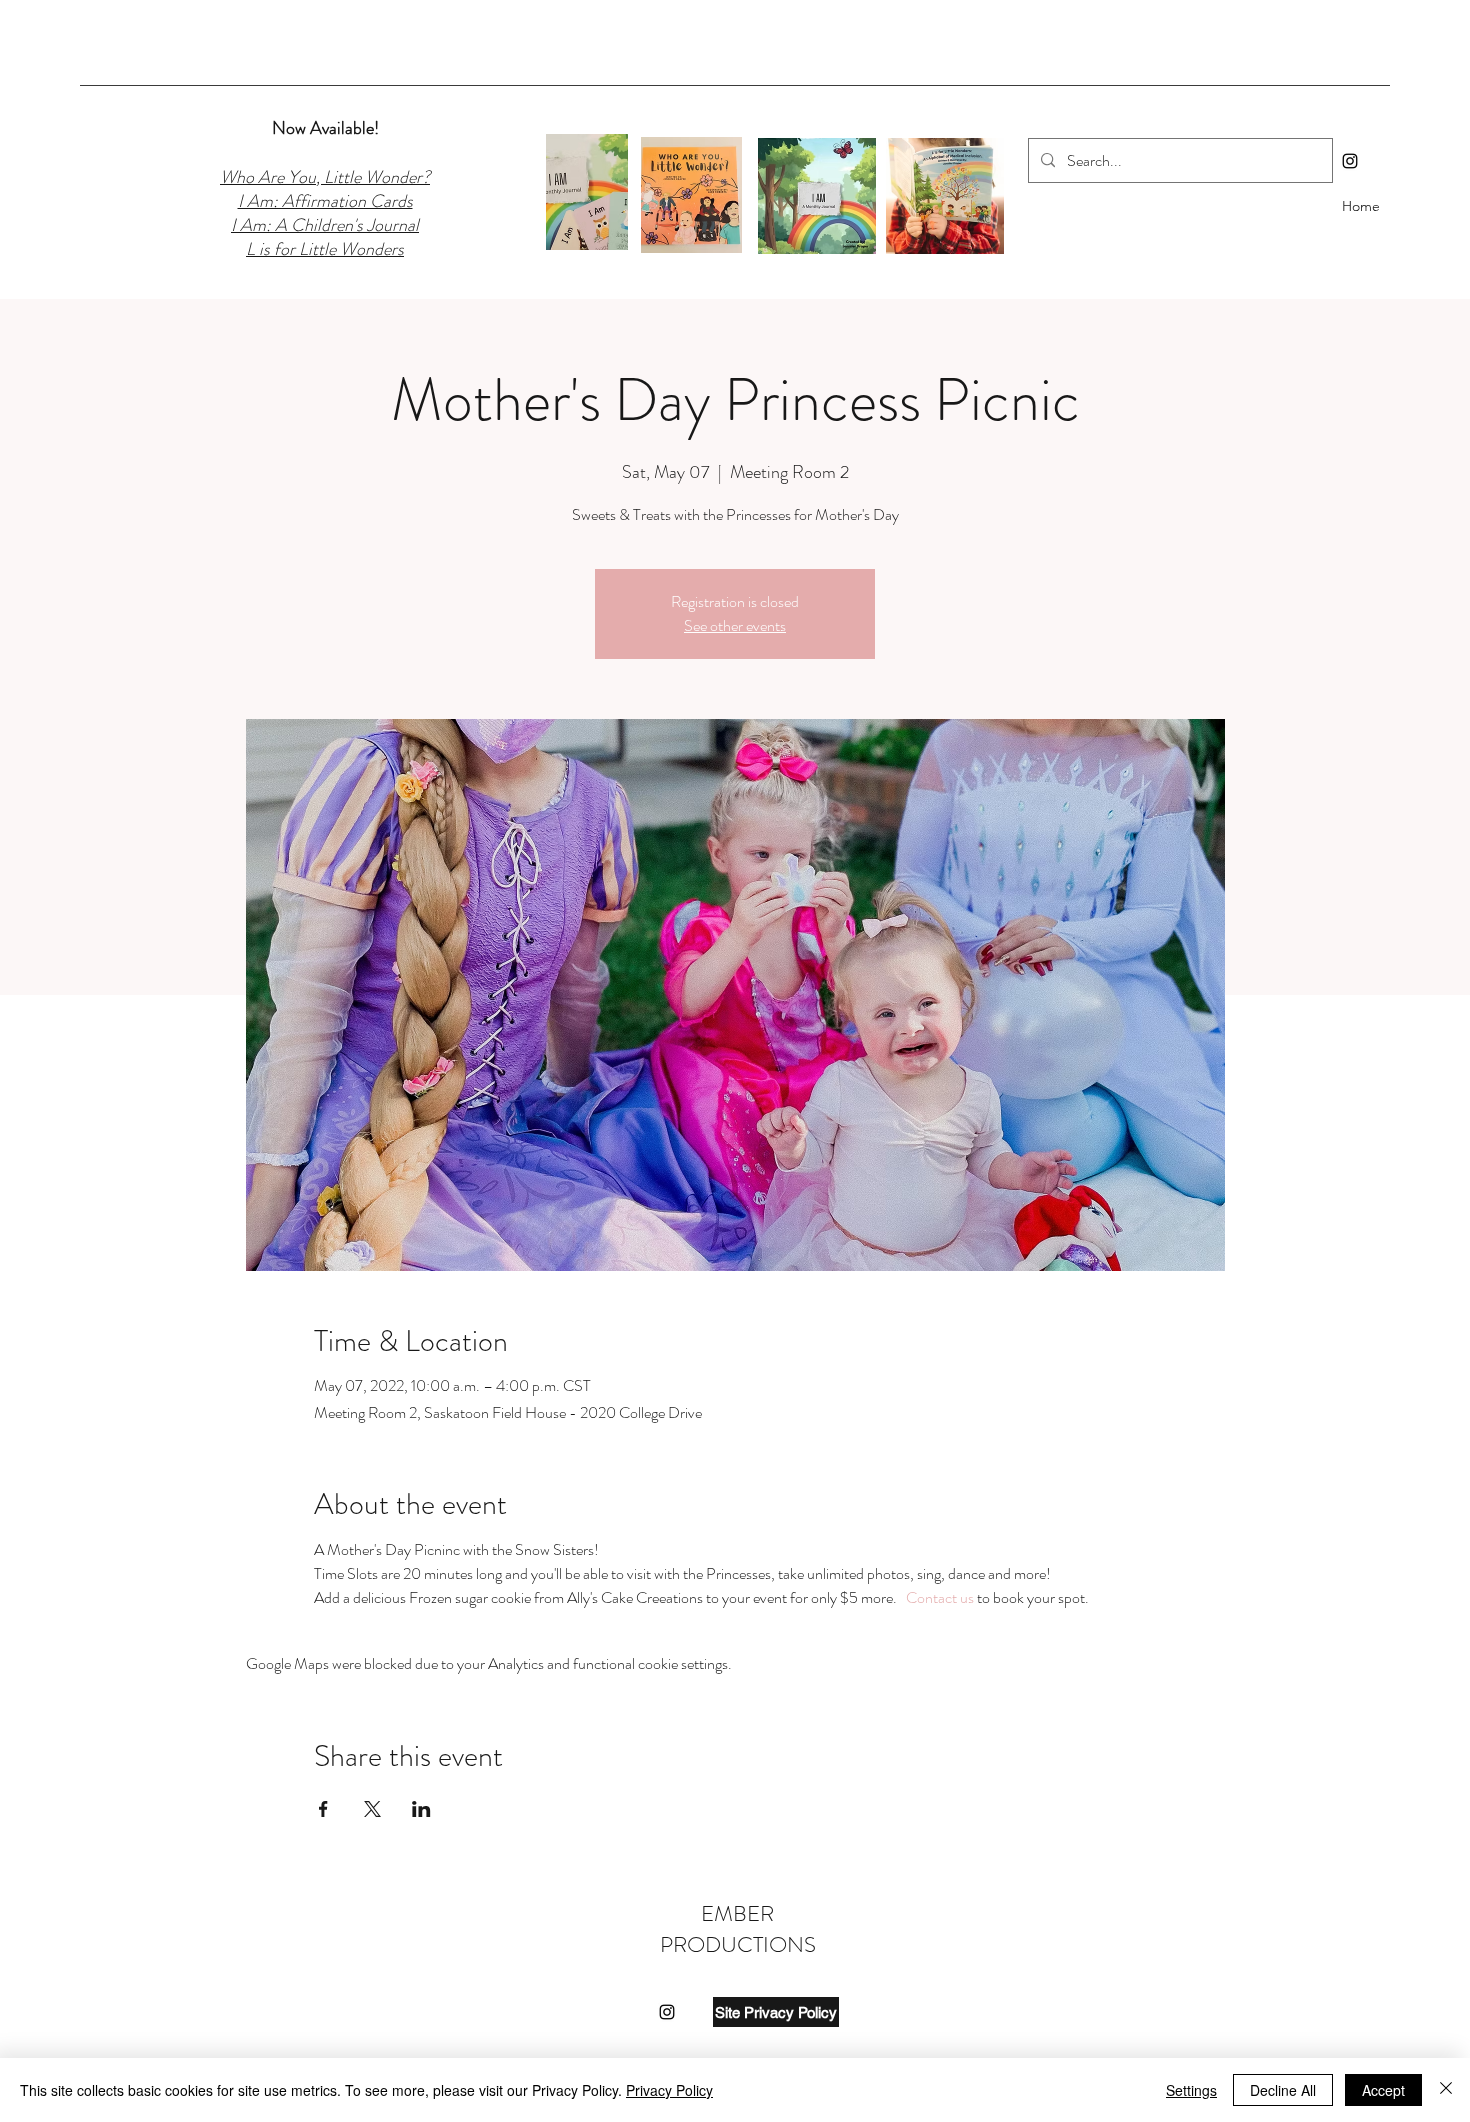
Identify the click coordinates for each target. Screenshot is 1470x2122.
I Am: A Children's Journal (325, 225)
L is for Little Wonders (325, 249)
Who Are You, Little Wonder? (325, 177)
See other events (735, 625)
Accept (1383, 2090)
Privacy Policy (669, 2090)
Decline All (1283, 2090)
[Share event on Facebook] (323, 1809)
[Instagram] (1350, 161)
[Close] (1446, 2090)
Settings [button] (1191, 2090)
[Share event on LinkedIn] (421, 1809)
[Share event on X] (372, 1809)
